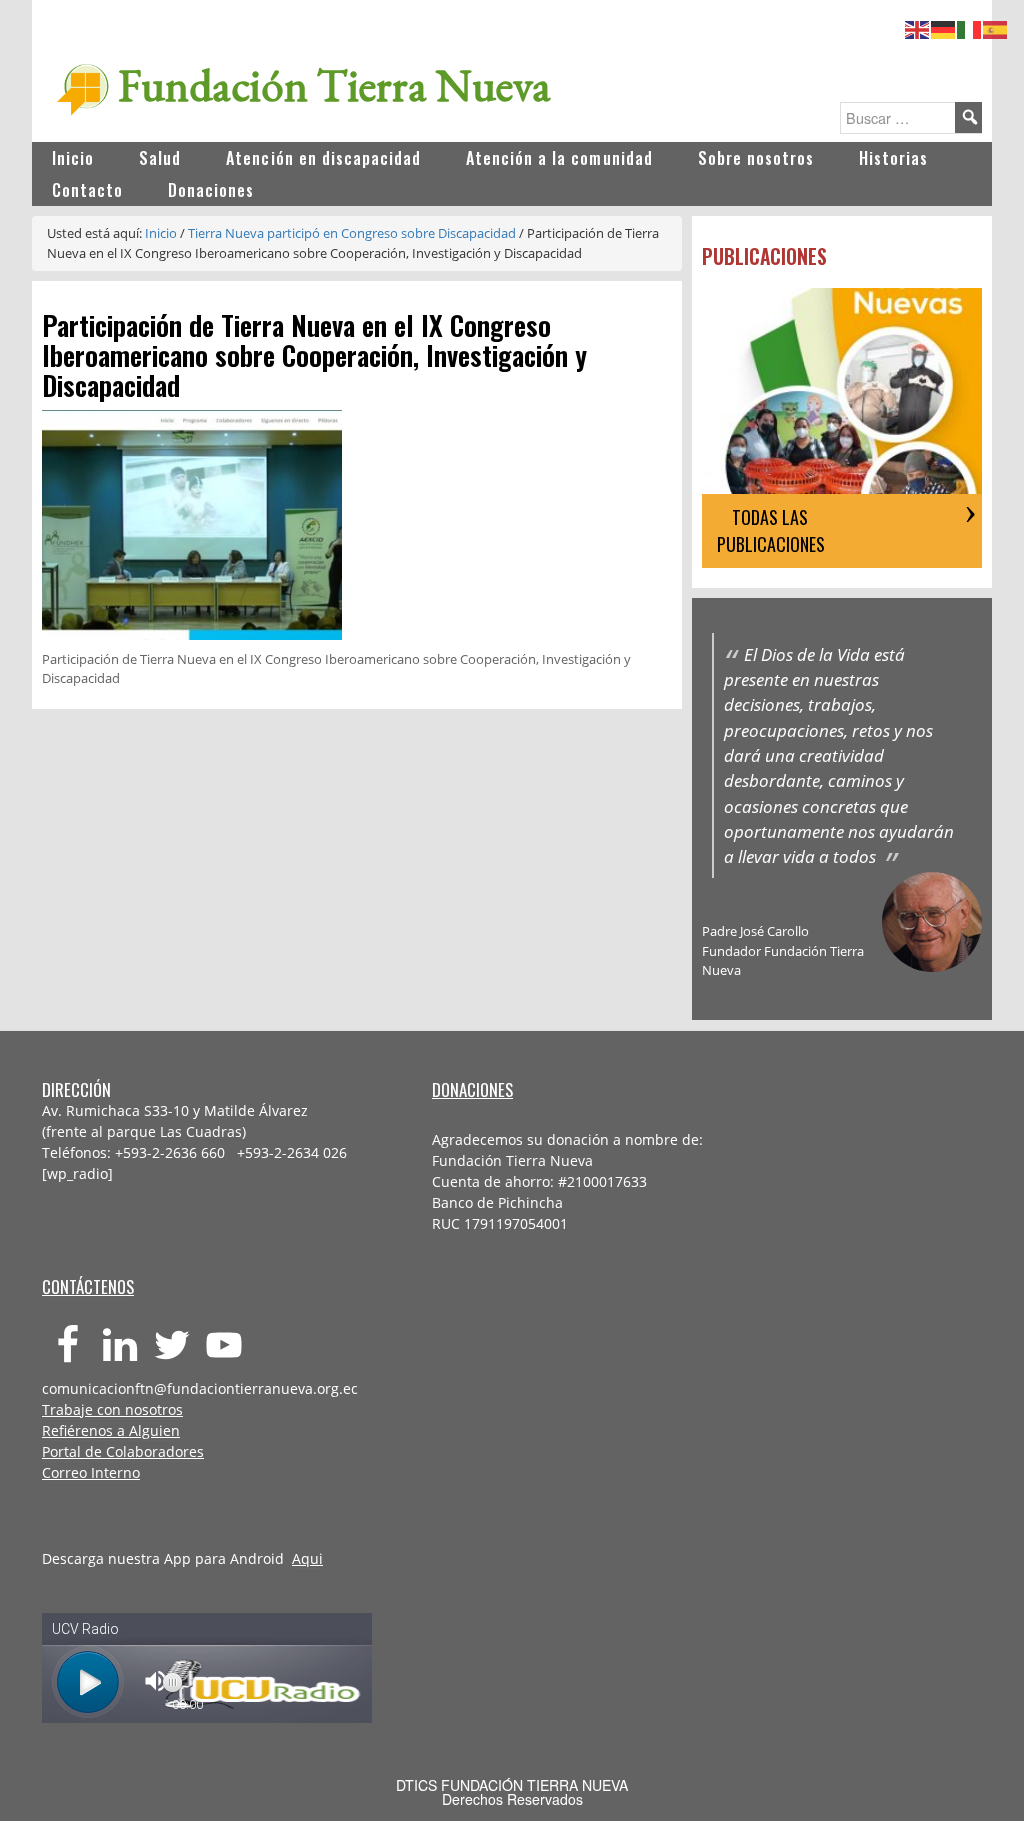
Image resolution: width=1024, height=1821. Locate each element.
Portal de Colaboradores (123, 1451)
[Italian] (970, 27)
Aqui (307, 1558)
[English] (918, 27)
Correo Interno (91, 1472)
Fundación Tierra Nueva (334, 85)
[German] (944, 27)
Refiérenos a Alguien (111, 1430)
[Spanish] (996, 27)
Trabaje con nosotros (112, 1409)
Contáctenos (88, 1286)
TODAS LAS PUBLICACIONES (771, 530)
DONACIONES (472, 1089)
